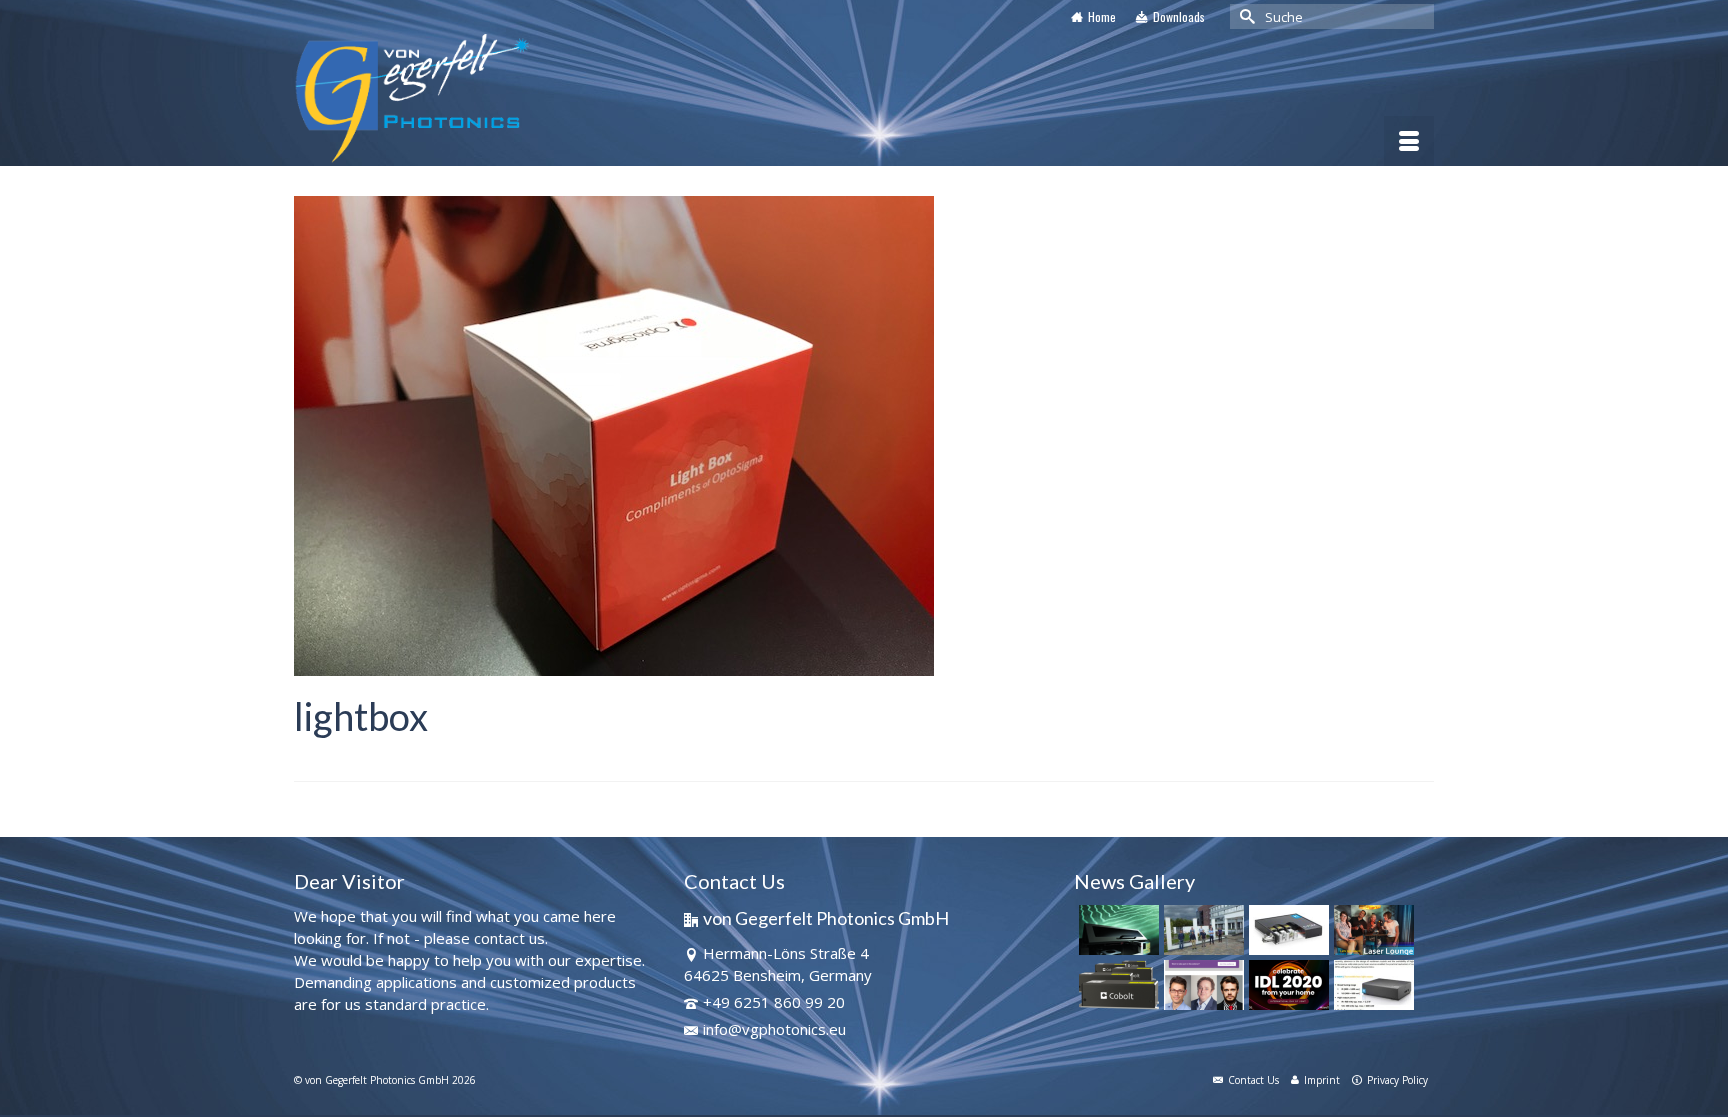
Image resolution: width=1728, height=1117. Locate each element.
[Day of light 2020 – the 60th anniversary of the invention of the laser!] (1286, 985)
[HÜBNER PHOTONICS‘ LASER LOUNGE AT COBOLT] (1371, 930)
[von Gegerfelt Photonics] (474, 99)
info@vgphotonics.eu (774, 1029)
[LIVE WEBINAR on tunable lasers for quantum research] (1201, 985)
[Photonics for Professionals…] (1116, 930)
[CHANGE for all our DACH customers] (1201, 930)
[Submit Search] (1245, 16)
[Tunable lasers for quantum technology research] (1371, 985)
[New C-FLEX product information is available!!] (1286, 930)
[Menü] (1409, 141)
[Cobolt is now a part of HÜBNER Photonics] (1116, 985)
